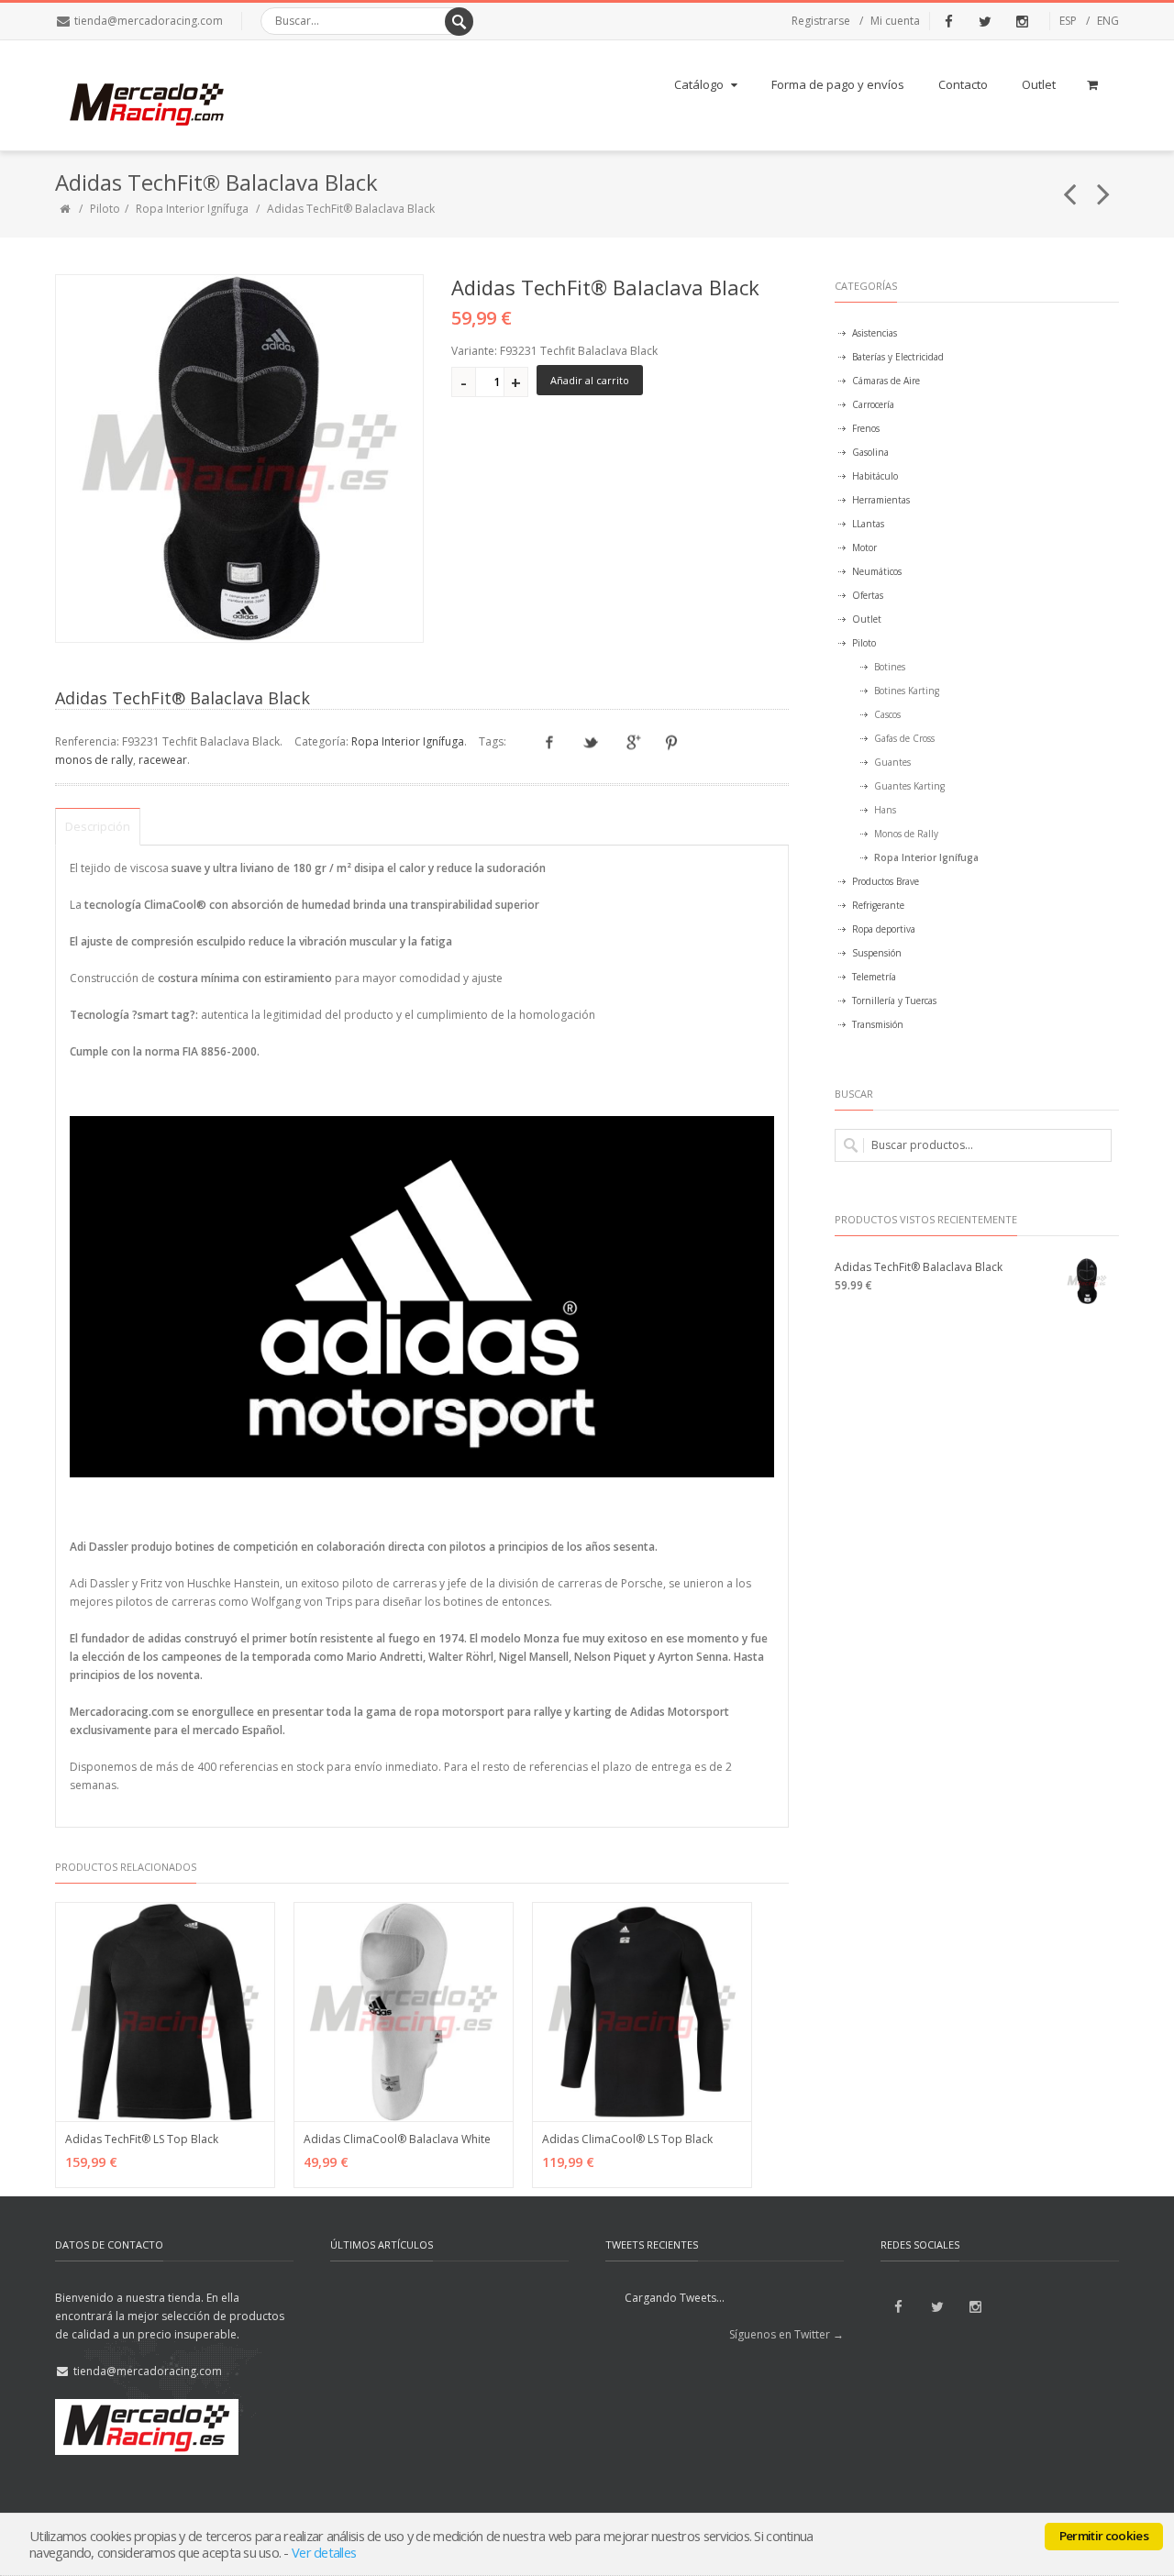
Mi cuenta (895, 21)
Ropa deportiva (884, 929)
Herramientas (881, 500)
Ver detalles (324, 2552)
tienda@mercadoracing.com (149, 21)
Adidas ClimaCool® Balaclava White (397, 2139)
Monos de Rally (906, 834)
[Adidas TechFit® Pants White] (1104, 186)
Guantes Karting (909, 786)
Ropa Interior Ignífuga (192, 209)
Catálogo (699, 84)
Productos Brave (886, 881)
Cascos (887, 714)
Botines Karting (907, 691)
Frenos (866, 428)
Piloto (105, 209)
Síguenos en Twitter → (786, 2334)
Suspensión (877, 953)
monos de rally (94, 760)
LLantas (868, 524)
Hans (885, 810)
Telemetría (874, 977)
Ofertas (868, 595)
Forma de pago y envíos (838, 84)
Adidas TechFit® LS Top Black (142, 2139)
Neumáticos (877, 571)
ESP (1068, 21)
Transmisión (878, 1024)
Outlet (1039, 84)
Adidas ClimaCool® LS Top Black (627, 2139)
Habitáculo (875, 476)
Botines (890, 667)
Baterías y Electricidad (898, 357)
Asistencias (875, 333)
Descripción (98, 826)
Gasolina (870, 452)
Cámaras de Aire (886, 381)
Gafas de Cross (904, 738)
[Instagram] (1022, 21)
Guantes (892, 762)
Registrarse (821, 21)
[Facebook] (948, 21)
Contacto (963, 84)
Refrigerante (878, 905)
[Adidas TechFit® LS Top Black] (1070, 186)
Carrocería (873, 404)
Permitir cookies (1104, 2536)
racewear (163, 760)
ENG (1108, 21)
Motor (864, 547)
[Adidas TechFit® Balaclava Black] (239, 459)
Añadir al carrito (590, 380)
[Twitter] (985, 21)
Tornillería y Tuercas (894, 1001)
